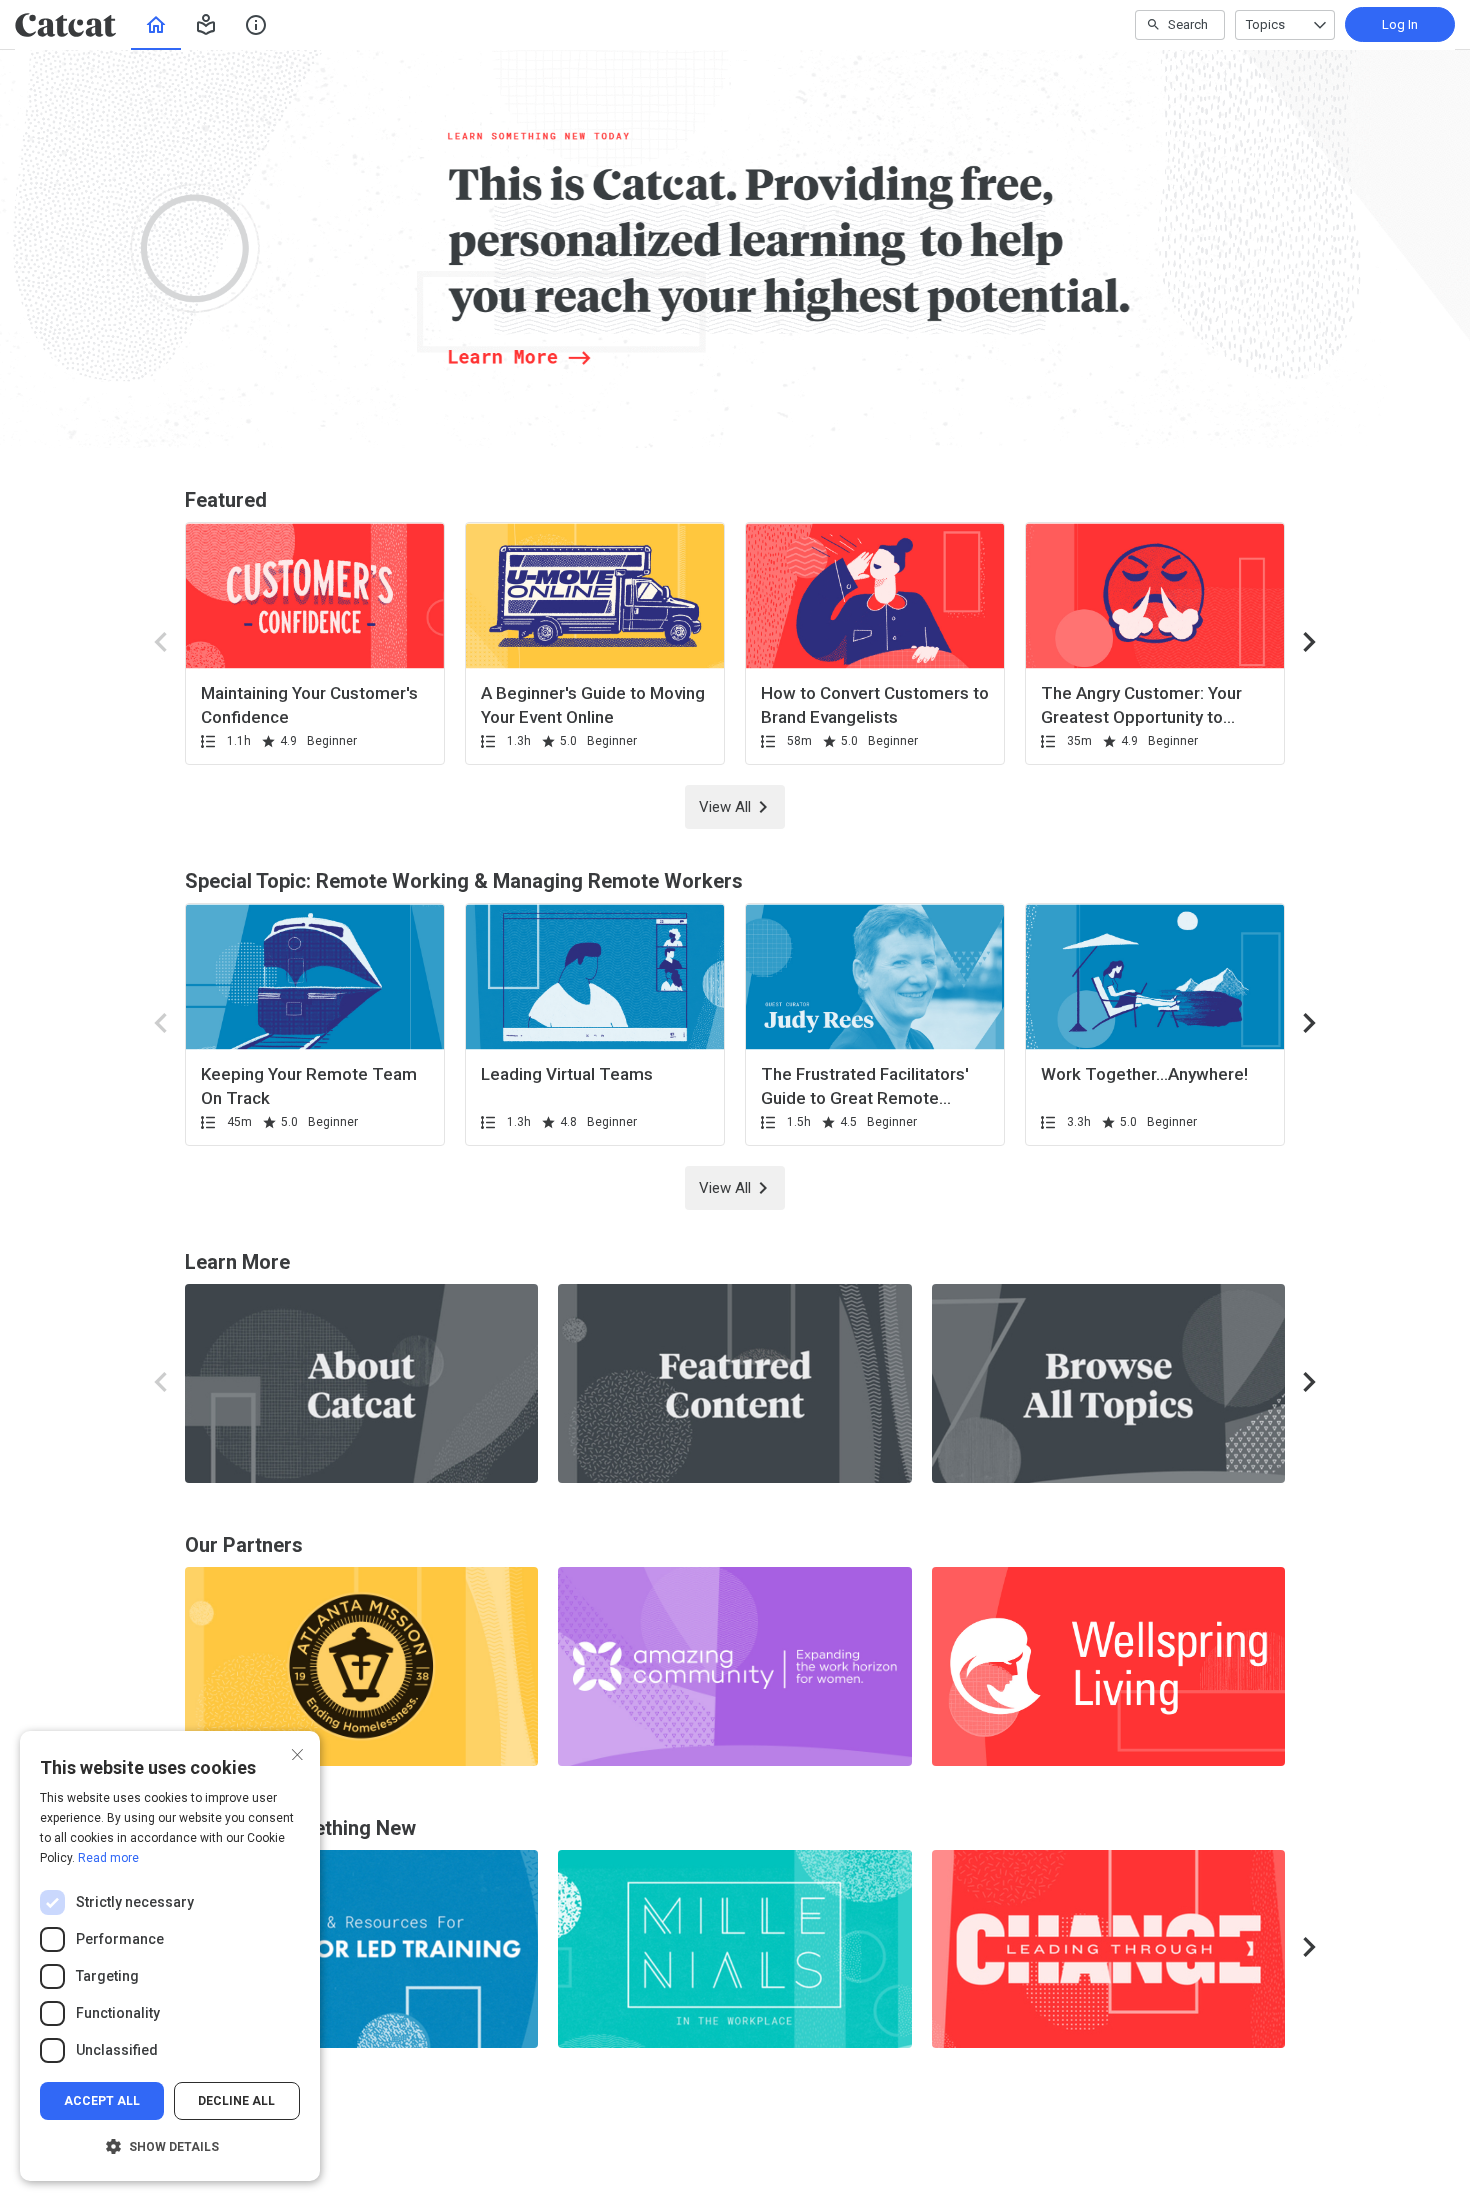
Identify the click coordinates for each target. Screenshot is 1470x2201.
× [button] (297, 1752)
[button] (206, 25)
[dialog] (170, 1956)
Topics (1265, 24)
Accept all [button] (102, 2101)
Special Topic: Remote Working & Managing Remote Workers (464, 881)
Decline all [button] (236, 2101)
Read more (108, 1858)
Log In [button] (1400, 24)
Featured (226, 500)
